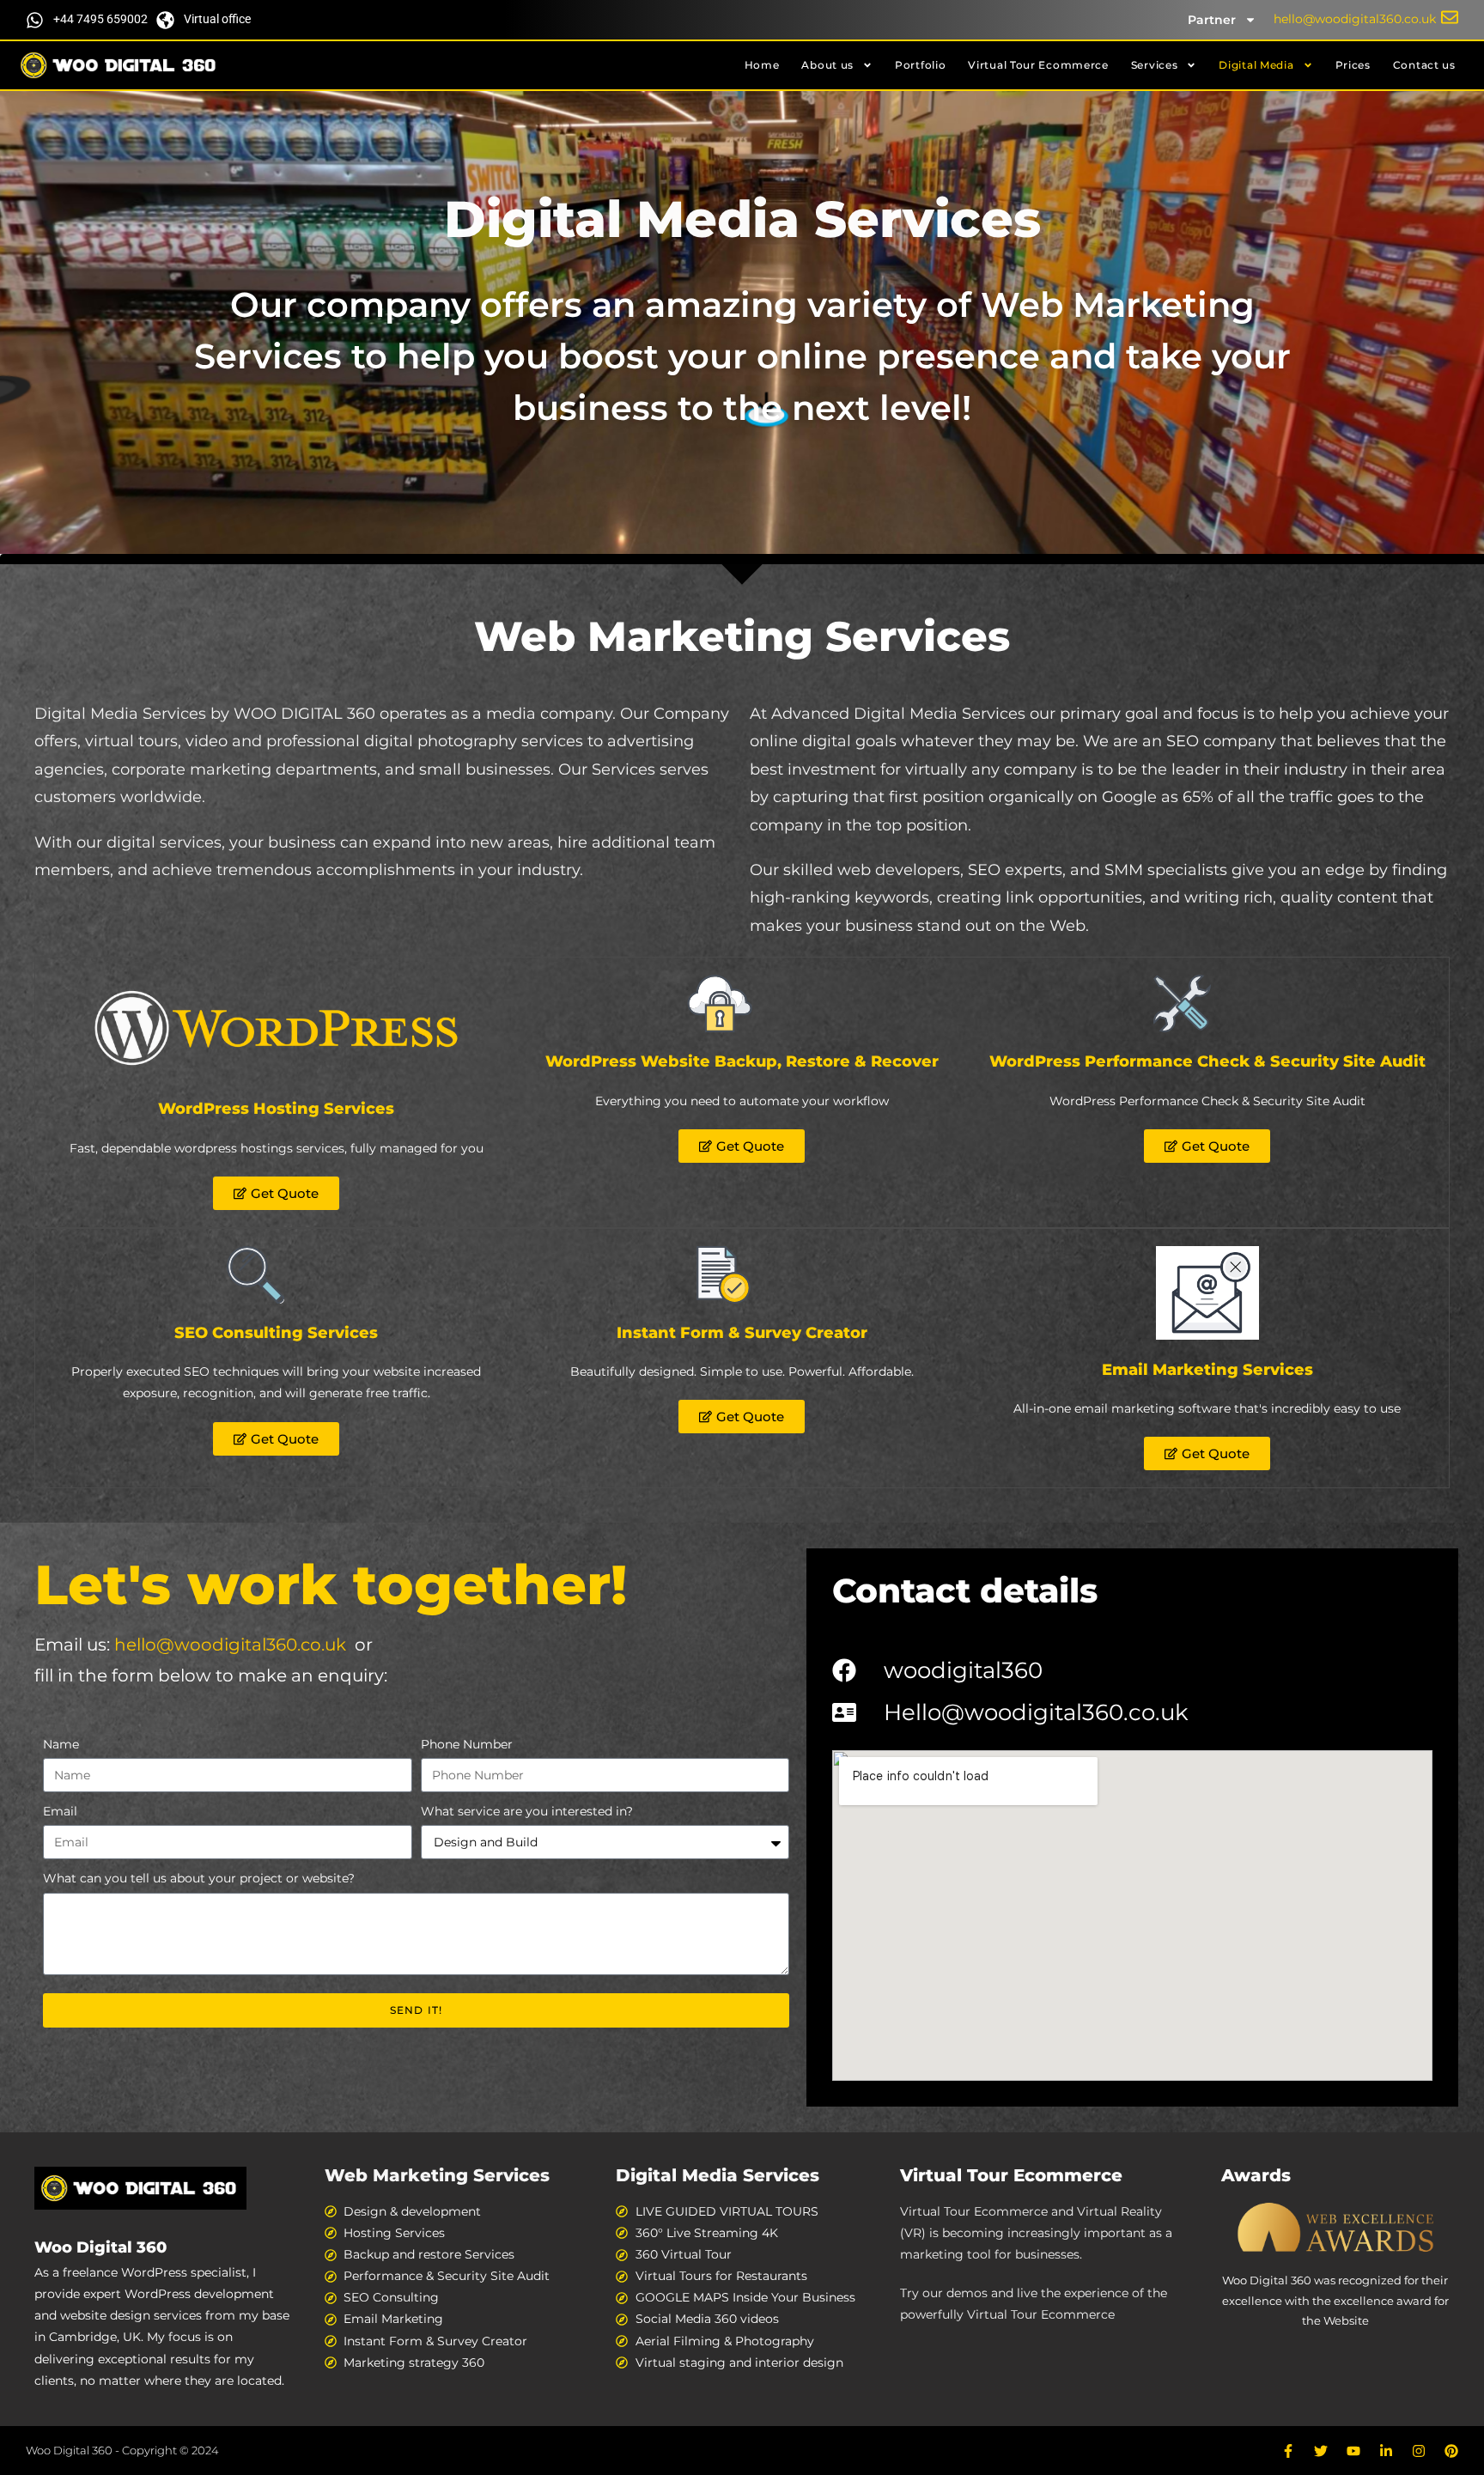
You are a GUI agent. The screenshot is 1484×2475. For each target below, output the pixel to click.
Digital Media (1256, 65)
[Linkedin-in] (1386, 2451)
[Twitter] (1321, 2451)
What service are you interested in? (527, 1811)
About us (827, 65)
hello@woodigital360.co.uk (230, 1645)
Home (762, 65)
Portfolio (920, 65)
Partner (1212, 20)
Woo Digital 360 (100, 2247)
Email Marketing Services (1207, 1370)
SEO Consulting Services (276, 1333)
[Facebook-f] (1288, 2451)
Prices (1353, 65)
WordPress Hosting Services (276, 1109)
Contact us (1424, 65)
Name (61, 1744)
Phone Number (467, 1744)
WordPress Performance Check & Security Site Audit (1207, 1061)
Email (60, 1811)
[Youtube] (1353, 2451)
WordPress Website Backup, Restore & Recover (742, 1061)
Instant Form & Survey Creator (742, 1333)
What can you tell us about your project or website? (199, 1878)
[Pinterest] (1451, 2451)
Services (1155, 65)
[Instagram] (1419, 2451)
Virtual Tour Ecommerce (1038, 65)
